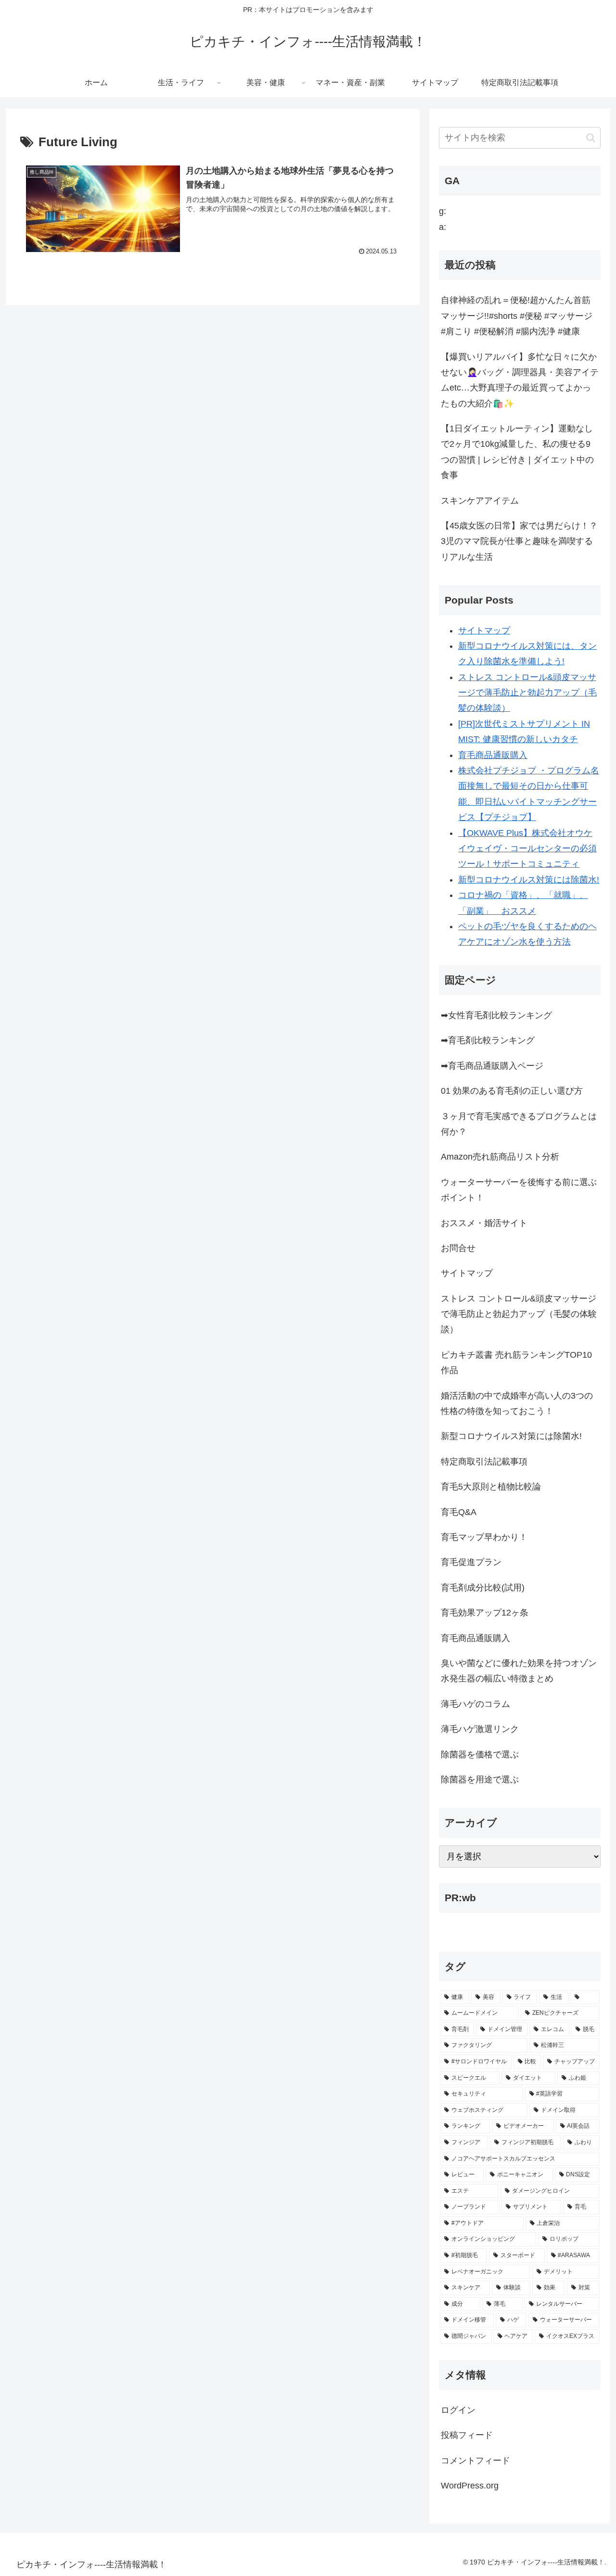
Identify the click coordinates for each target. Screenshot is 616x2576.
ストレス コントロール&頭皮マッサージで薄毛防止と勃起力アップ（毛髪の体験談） (527, 693)
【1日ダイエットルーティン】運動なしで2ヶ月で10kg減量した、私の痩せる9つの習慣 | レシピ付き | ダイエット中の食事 (517, 452)
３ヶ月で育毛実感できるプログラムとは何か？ (519, 1124)
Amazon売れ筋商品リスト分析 (500, 1157)
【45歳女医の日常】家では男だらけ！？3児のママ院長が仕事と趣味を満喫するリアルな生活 (519, 541)
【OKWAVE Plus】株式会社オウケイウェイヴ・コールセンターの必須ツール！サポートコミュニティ (527, 849)
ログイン (458, 2410)
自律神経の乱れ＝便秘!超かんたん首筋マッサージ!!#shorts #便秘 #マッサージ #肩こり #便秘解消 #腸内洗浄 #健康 (517, 316)
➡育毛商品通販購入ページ (492, 1066)
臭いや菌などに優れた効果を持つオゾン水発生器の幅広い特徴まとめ (519, 1671)
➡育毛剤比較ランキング (488, 1040)
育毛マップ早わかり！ (484, 1537)
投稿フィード (467, 2435)
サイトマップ (484, 631)
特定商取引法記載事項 (484, 1462)
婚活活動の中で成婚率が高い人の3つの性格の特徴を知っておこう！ (517, 1403)
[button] (591, 138)
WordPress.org (470, 2486)
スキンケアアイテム (480, 501)
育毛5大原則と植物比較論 (491, 1487)
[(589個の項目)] (585, 1997)
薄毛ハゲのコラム (475, 1704)
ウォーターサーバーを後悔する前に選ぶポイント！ (519, 1190)
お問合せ (458, 1248)
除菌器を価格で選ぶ (480, 1755)
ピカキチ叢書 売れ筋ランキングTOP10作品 (516, 1363)
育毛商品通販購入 (493, 755)
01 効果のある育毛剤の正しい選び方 (512, 1091)
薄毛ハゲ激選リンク (480, 1729)
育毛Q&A (459, 1512)
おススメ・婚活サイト (484, 1223)
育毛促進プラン (471, 1562)
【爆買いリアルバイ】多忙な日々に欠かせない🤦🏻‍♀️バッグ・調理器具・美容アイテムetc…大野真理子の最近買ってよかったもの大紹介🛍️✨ (520, 380)
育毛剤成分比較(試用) (483, 1588)
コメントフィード (475, 2461)
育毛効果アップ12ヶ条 (485, 1613)
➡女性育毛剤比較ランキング (496, 1015)
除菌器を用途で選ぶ (480, 1780)
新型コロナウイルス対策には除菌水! (529, 880)
